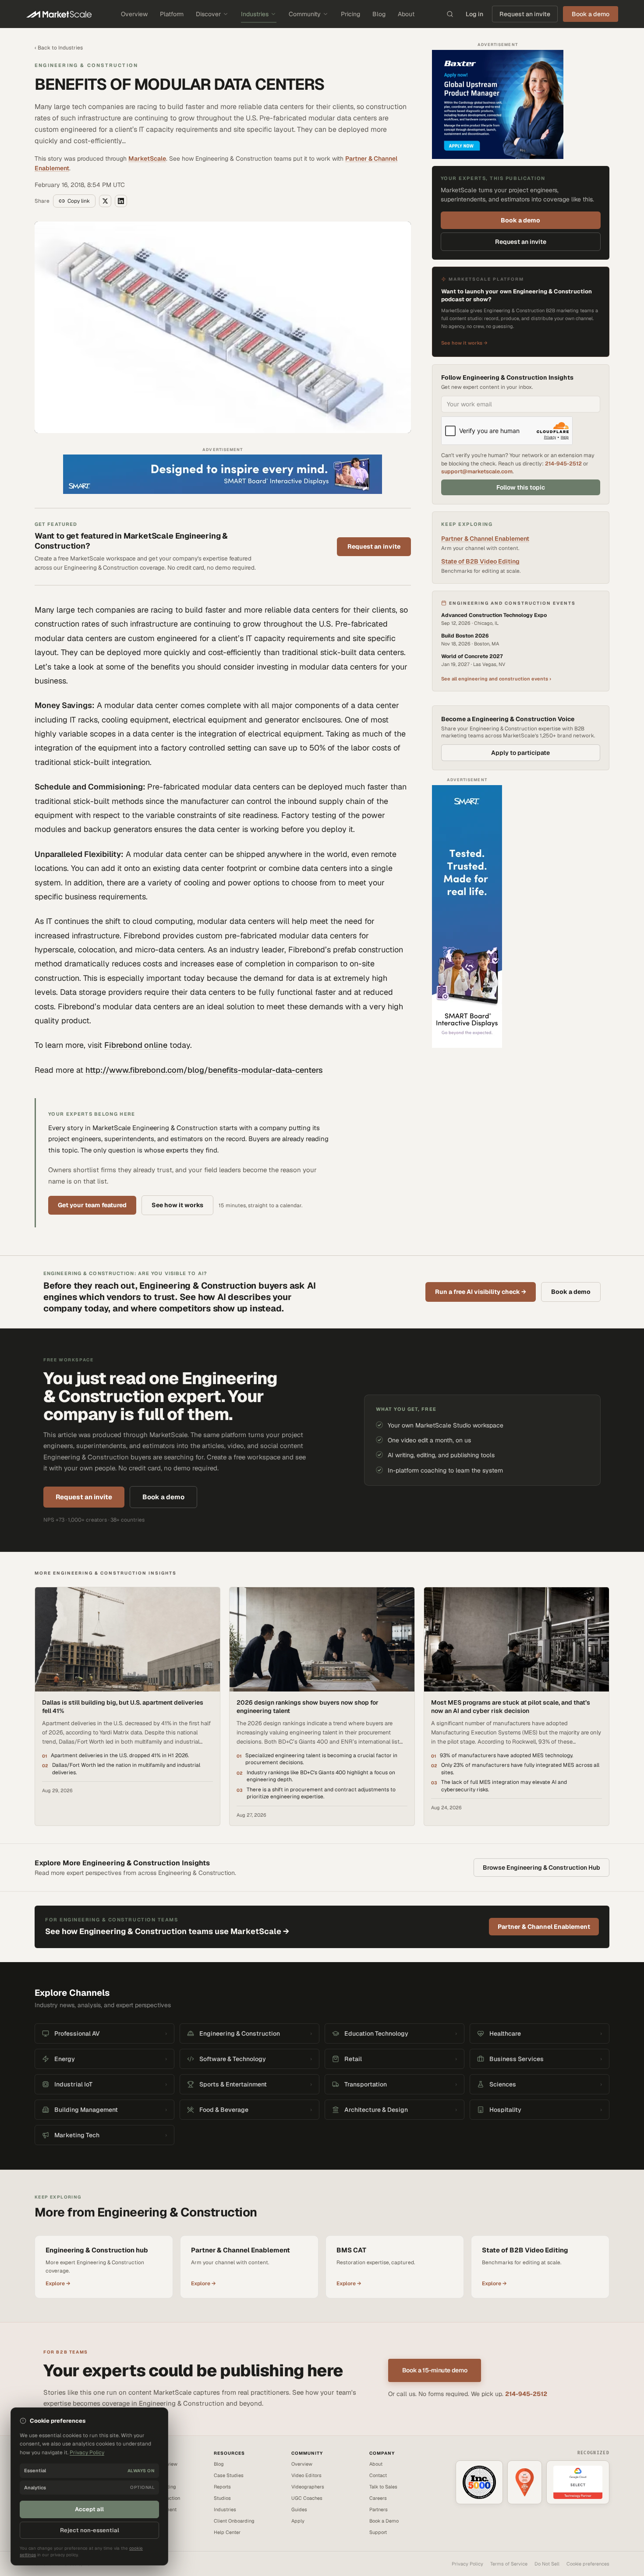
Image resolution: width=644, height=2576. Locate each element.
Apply (298, 2521)
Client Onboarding (234, 2521)
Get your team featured (92, 1205)
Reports (222, 2487)
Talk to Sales (383, 2487)
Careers (378, 2498)
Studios (222, 2498)
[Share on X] (105, 201)
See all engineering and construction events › (496, 679)
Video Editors (306, 2475)
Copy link (79, 201)
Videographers (308, 2487)
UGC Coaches (307, 2498)
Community (305, 14)
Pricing (350, 14)
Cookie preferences (588, 2564)
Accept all (89, 2509)
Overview (134, 14)
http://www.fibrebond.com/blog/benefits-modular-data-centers (204, 1070)
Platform (172, 14)
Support (378, 2532)
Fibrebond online (136, 1045)
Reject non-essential (90, 2530)
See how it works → (464, 343)
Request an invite (525, 14)
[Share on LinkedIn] (121, 201)
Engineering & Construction (86, 65)
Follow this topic (521, 487)
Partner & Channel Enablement (485, 539)
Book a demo (520, 220)
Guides (299, 2509)
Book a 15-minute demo (435, 2370)
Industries (255, 14)
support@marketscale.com (477, 471)
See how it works (177, 1205)
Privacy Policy (467, 2564)
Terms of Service (509, 2564)
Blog (379, 14)
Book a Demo (384, 2521)
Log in (474, 14)
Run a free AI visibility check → (481, 1292)
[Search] (450, 14)
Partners (379, 2509)
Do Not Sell (547, 2564)
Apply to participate (520, 753)
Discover (208, 14)
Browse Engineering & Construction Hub (541, 1868)
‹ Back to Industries (59, 48)
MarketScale (147, 159)
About (406, 14)
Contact (378, 2475)
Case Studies (229, 2475)
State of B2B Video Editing (480, 561)
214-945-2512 (563, 463)
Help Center (227, 2532)
